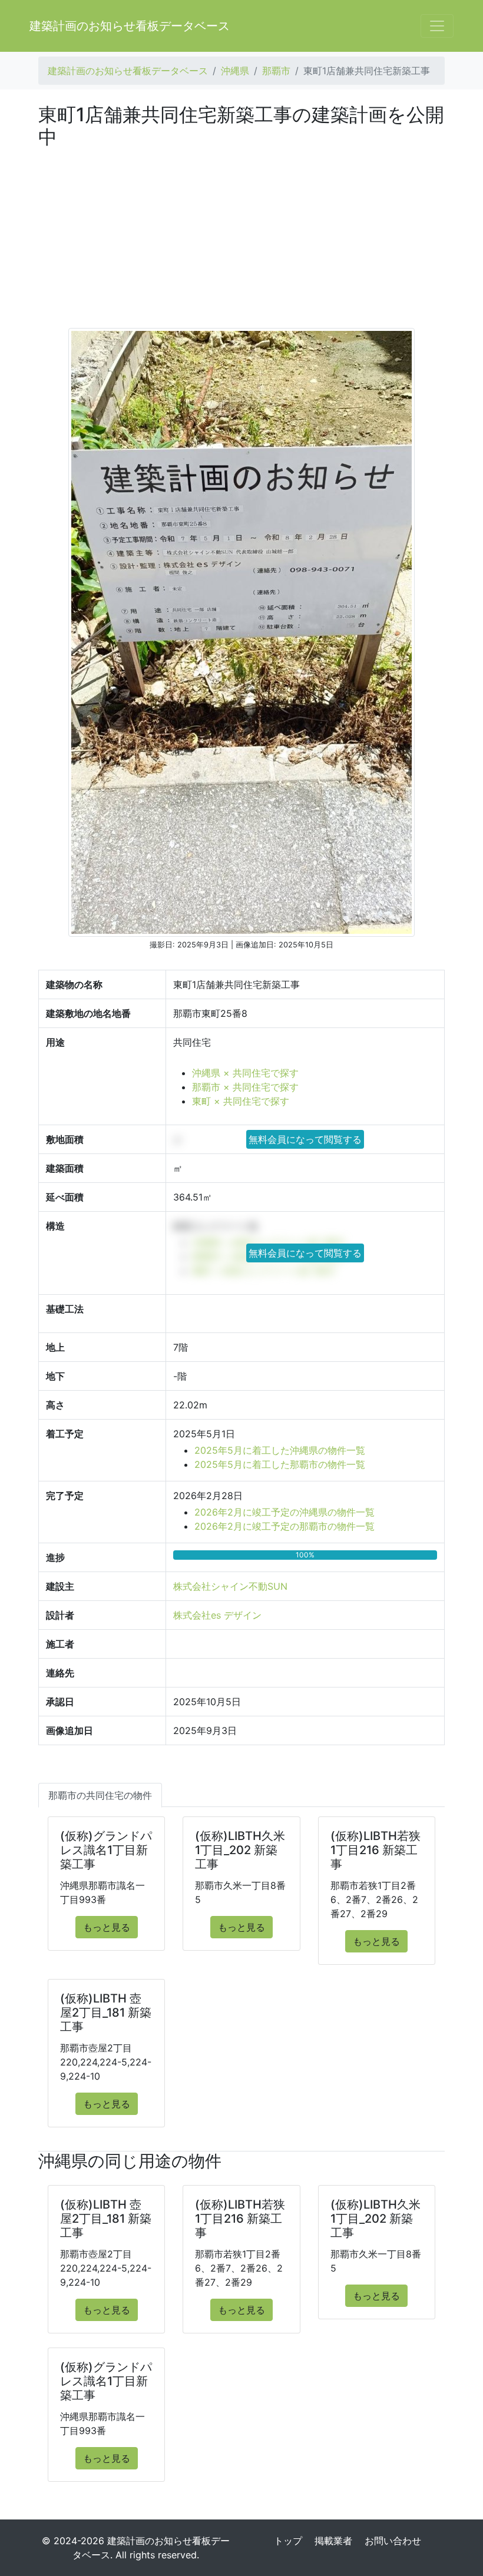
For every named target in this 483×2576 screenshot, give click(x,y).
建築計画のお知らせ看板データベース (130, 26)
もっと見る (107, 1927)
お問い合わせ (393, 2541)
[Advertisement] (241, 237)
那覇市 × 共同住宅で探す (245, 1087)
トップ (288, 2541)
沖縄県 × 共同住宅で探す (245, 1073)
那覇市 (276, 71)
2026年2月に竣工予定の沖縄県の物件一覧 (284, 1512)
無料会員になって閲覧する (305, 1139)
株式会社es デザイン (217, 1615)
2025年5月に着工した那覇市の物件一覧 (280, 1464)
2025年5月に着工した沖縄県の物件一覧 (280, 1450)
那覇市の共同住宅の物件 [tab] (100, 1795)
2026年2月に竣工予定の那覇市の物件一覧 (284, 1526)
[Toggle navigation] (437, 26)
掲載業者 (333, 2541)
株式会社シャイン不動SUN (230, 1586)
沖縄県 (235, 71)
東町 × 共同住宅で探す (241, 1101)
